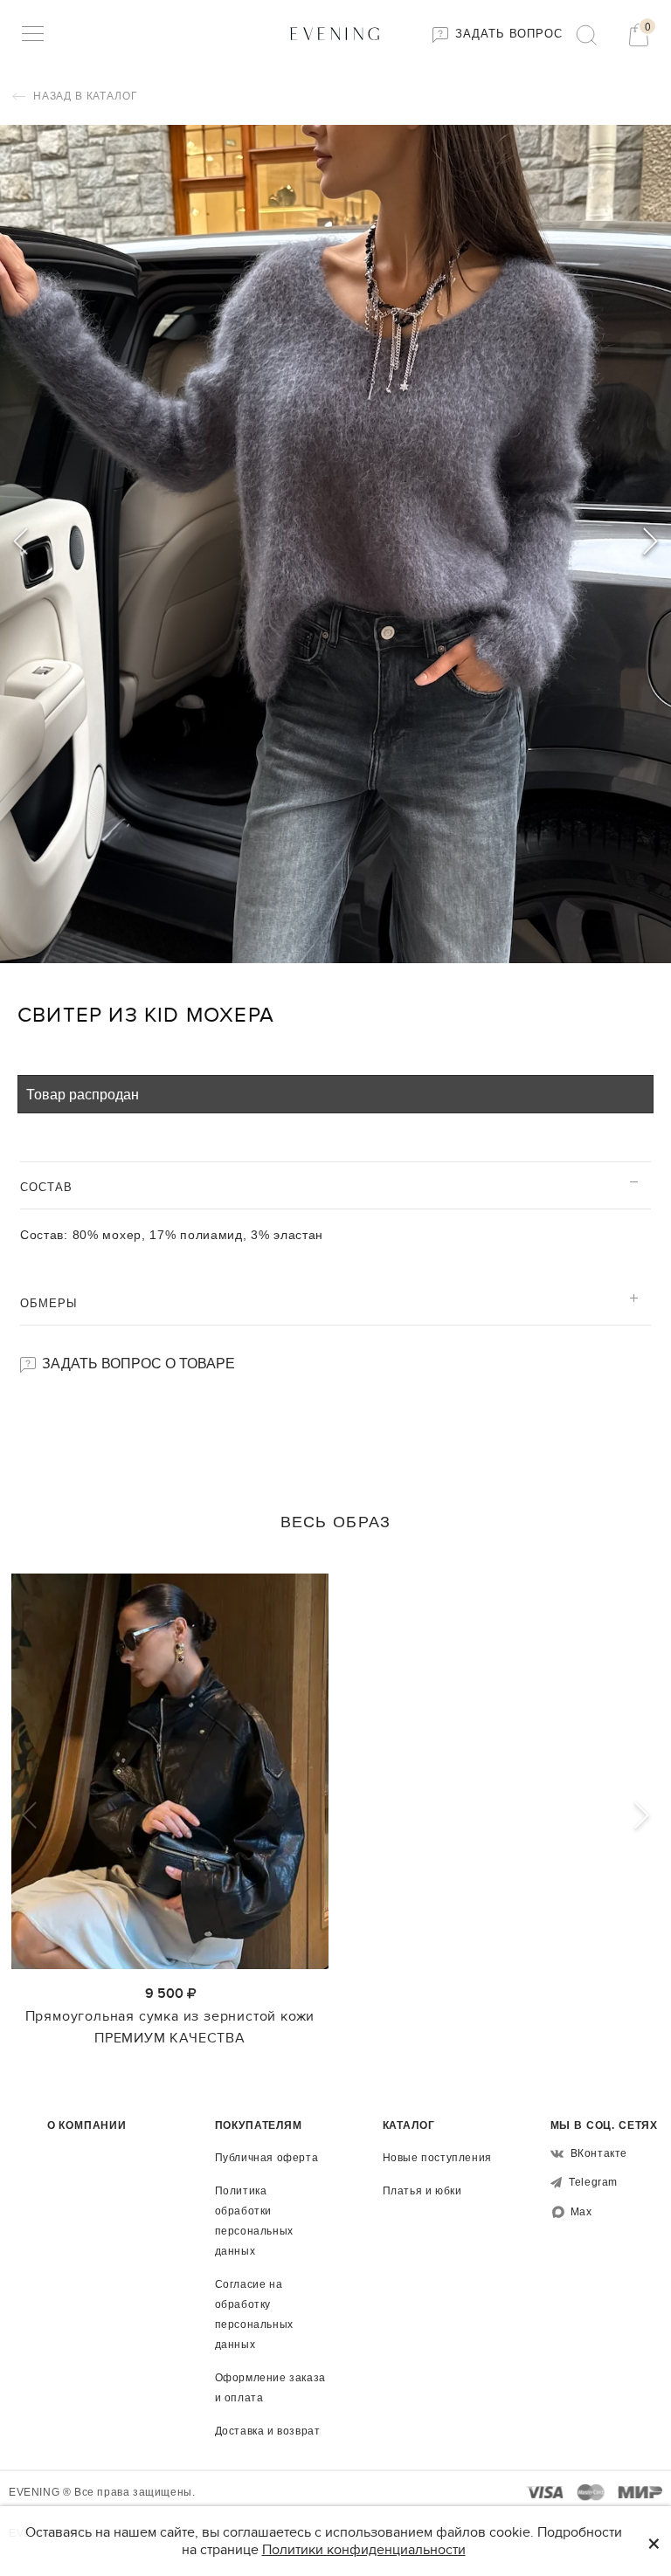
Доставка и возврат (268, 2431)
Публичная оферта (267, 2158)
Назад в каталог (83, 96)
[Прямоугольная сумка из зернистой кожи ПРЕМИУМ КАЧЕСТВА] (170, 1772)
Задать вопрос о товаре (137, 1363)
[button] (650, 544)
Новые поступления (437, 2158)
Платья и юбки (422, 2191)
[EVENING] (335, 33)
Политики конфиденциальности (364, 2550)
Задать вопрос (507, 34)
